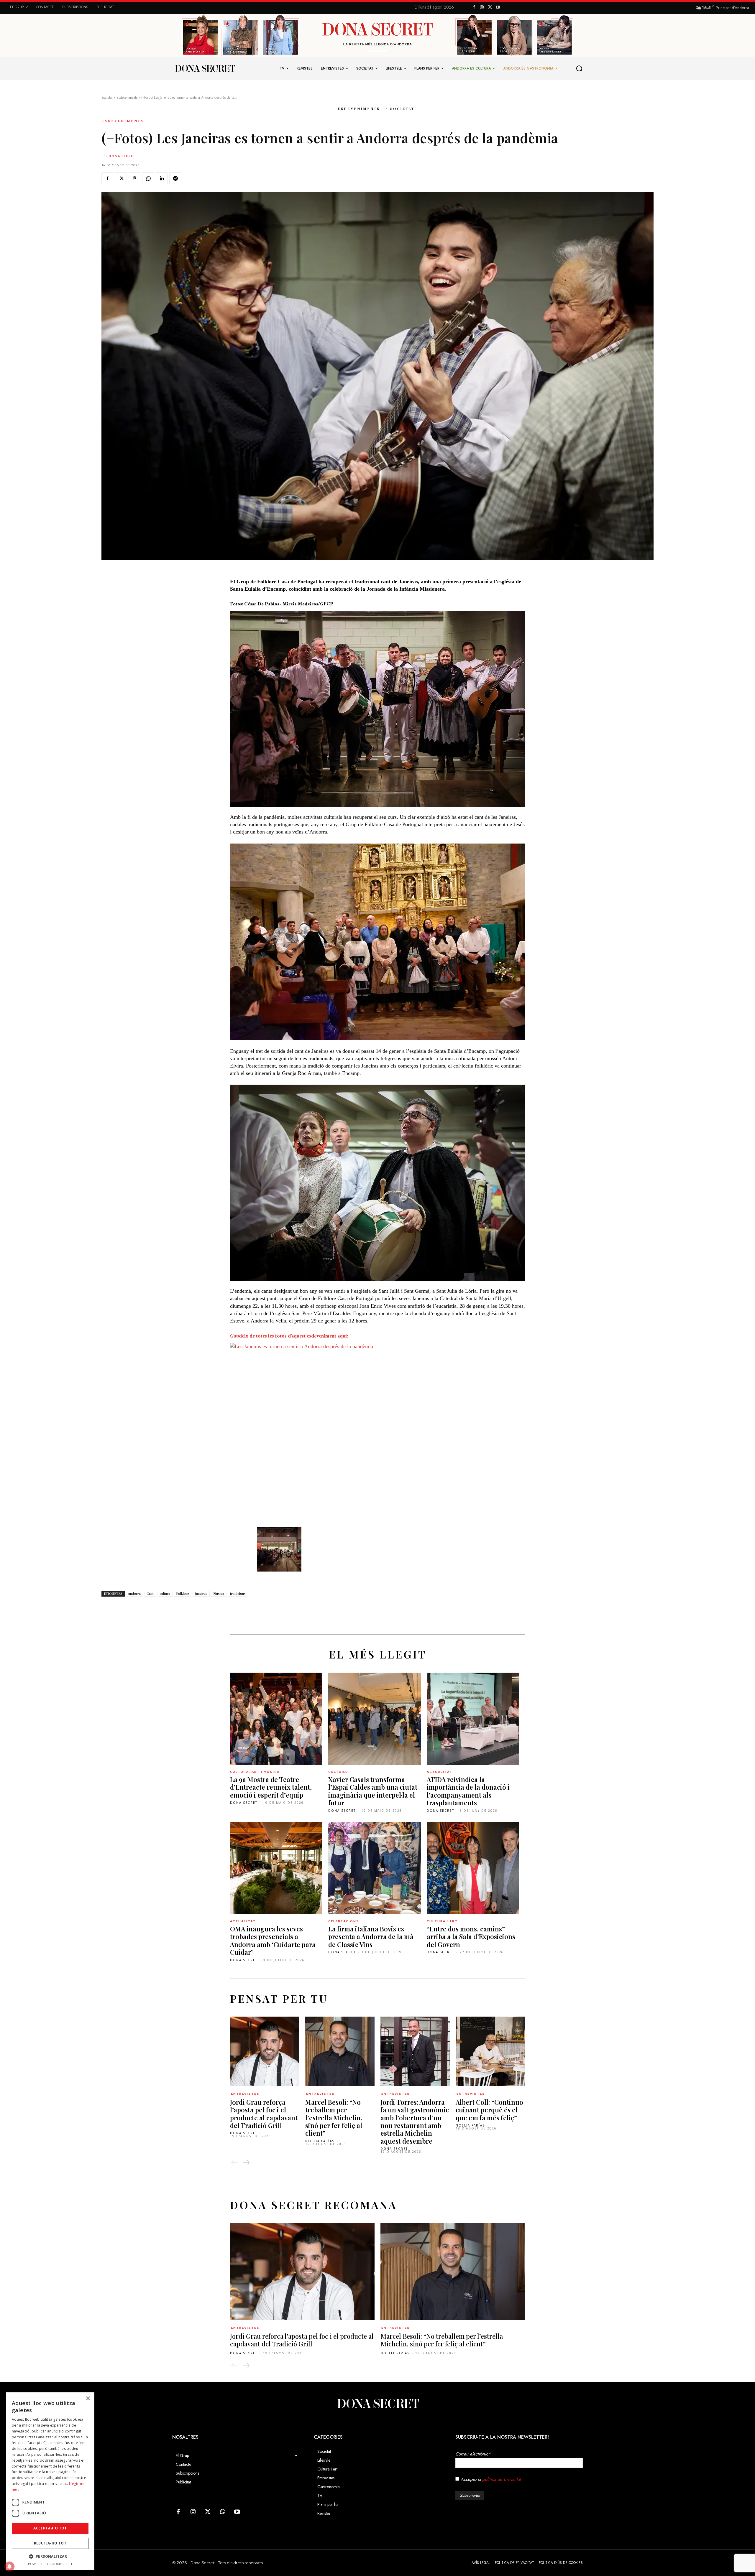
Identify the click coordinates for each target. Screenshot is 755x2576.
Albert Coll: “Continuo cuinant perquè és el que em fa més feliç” (489, 2110)
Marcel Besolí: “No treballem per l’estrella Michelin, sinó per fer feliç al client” (334, 2118)
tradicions (238, 1593)
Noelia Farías (320, 2141)
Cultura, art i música (255, 1772)
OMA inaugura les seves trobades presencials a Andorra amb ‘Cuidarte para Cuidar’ (273, 1940)
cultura (165, 1593)
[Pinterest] (134, 178)
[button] (580, 68)
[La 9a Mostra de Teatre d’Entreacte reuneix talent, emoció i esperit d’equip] (276, 1719)
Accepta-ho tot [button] (50, 2528)
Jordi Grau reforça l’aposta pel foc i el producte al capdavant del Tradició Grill (264, 2114)
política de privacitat (502, 2479)
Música (219, 1593)
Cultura (338, 1772)
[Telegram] (175, 178)
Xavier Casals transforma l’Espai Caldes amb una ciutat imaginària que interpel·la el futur (373, 1791)
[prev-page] (235, 2163)
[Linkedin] (162, 178)
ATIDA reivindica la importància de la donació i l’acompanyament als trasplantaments (468, 1791)
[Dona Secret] (377, 2404)
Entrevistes (245, 2094)
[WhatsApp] (148, 178)
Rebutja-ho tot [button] (50, 2543)
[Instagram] (482, 8)
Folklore (183, 1593)
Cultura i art (442, 1921)
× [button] (88, 2399)
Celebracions (344, 1921)
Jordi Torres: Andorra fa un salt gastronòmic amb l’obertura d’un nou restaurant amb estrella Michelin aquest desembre (415, 2122)
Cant (150, 1593)
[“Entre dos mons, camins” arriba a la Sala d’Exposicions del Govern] (473, 1868)
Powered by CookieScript (50, 2564)
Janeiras (201, 1593)
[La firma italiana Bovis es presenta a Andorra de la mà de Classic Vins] (374, 1868)
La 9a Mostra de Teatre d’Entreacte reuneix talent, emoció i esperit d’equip (271, 1787)
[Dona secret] (205, 68)
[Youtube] (498, 8)
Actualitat (440, 1772)
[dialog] (50, 2481)
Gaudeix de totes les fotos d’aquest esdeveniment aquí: (289, 1336)
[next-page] (246, 2163)
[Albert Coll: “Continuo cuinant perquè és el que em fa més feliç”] (490, 2051)
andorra (134, 1593)
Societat (107, 98)
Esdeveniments (127, 98)
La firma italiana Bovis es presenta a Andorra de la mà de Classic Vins (371, 1937)
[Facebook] (474, 8)
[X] (490, 8)
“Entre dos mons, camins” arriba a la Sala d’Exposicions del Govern (471, 1937)
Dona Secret (122, 156)
